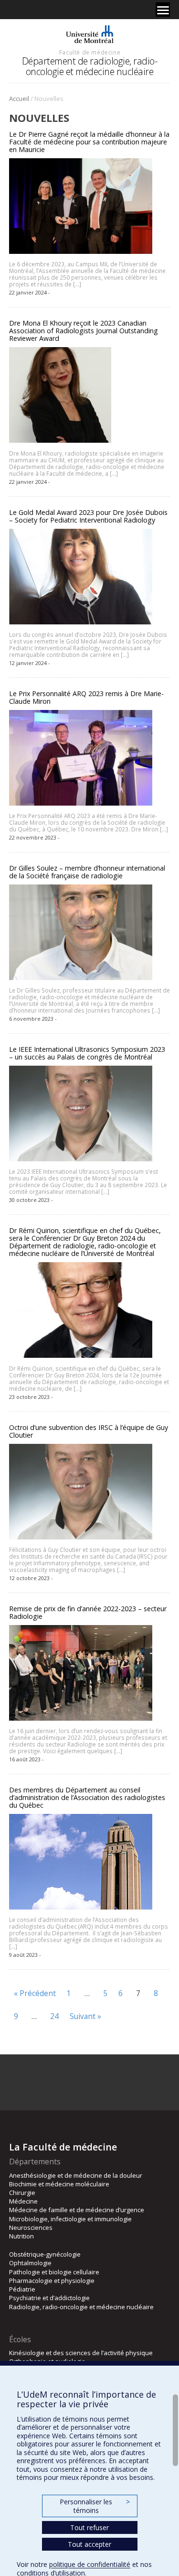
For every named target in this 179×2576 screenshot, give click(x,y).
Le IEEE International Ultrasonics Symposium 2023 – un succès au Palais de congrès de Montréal (87, 1053)
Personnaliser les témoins (95, 2506)
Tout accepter (89, 2544)
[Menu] (163, 10)
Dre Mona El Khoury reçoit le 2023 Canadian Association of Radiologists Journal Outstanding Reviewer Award (84, 331)
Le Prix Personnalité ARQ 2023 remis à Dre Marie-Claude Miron (86, 697)
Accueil (19, 98)
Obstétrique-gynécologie (45, 2254)
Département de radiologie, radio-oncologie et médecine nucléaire (90, 66)
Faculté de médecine (90, 52)
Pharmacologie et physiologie (52, 2281)
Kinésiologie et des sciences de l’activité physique (81, 2353)
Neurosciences (31, 2227)
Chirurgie (22, 2193)
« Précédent (35, 1993)
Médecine (23, 2201)
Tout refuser (89, 2527)
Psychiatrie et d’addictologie (49, 2298)
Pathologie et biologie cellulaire (54, 2272)
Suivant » (85, 2016)
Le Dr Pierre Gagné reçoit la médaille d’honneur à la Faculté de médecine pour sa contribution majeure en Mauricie (89, 142)
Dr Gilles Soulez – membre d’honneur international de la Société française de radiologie (87, 872)
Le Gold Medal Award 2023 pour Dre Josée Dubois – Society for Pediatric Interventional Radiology (88, 516)
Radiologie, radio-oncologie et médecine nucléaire (81, 2307)
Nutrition (21, 2236)
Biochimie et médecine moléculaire (59, 2184)
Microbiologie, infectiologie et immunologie (70, 2219)
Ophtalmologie (30, 2263)
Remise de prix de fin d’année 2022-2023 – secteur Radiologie (88, 1612)
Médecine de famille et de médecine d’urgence (77, 2210)
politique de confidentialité (90, 2564)
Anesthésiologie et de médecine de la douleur (76, 2175)
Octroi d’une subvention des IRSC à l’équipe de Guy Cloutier (89, 1431)
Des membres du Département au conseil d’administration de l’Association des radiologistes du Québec (87, 1797)
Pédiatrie (22, 2289)
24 (54, 2016)
